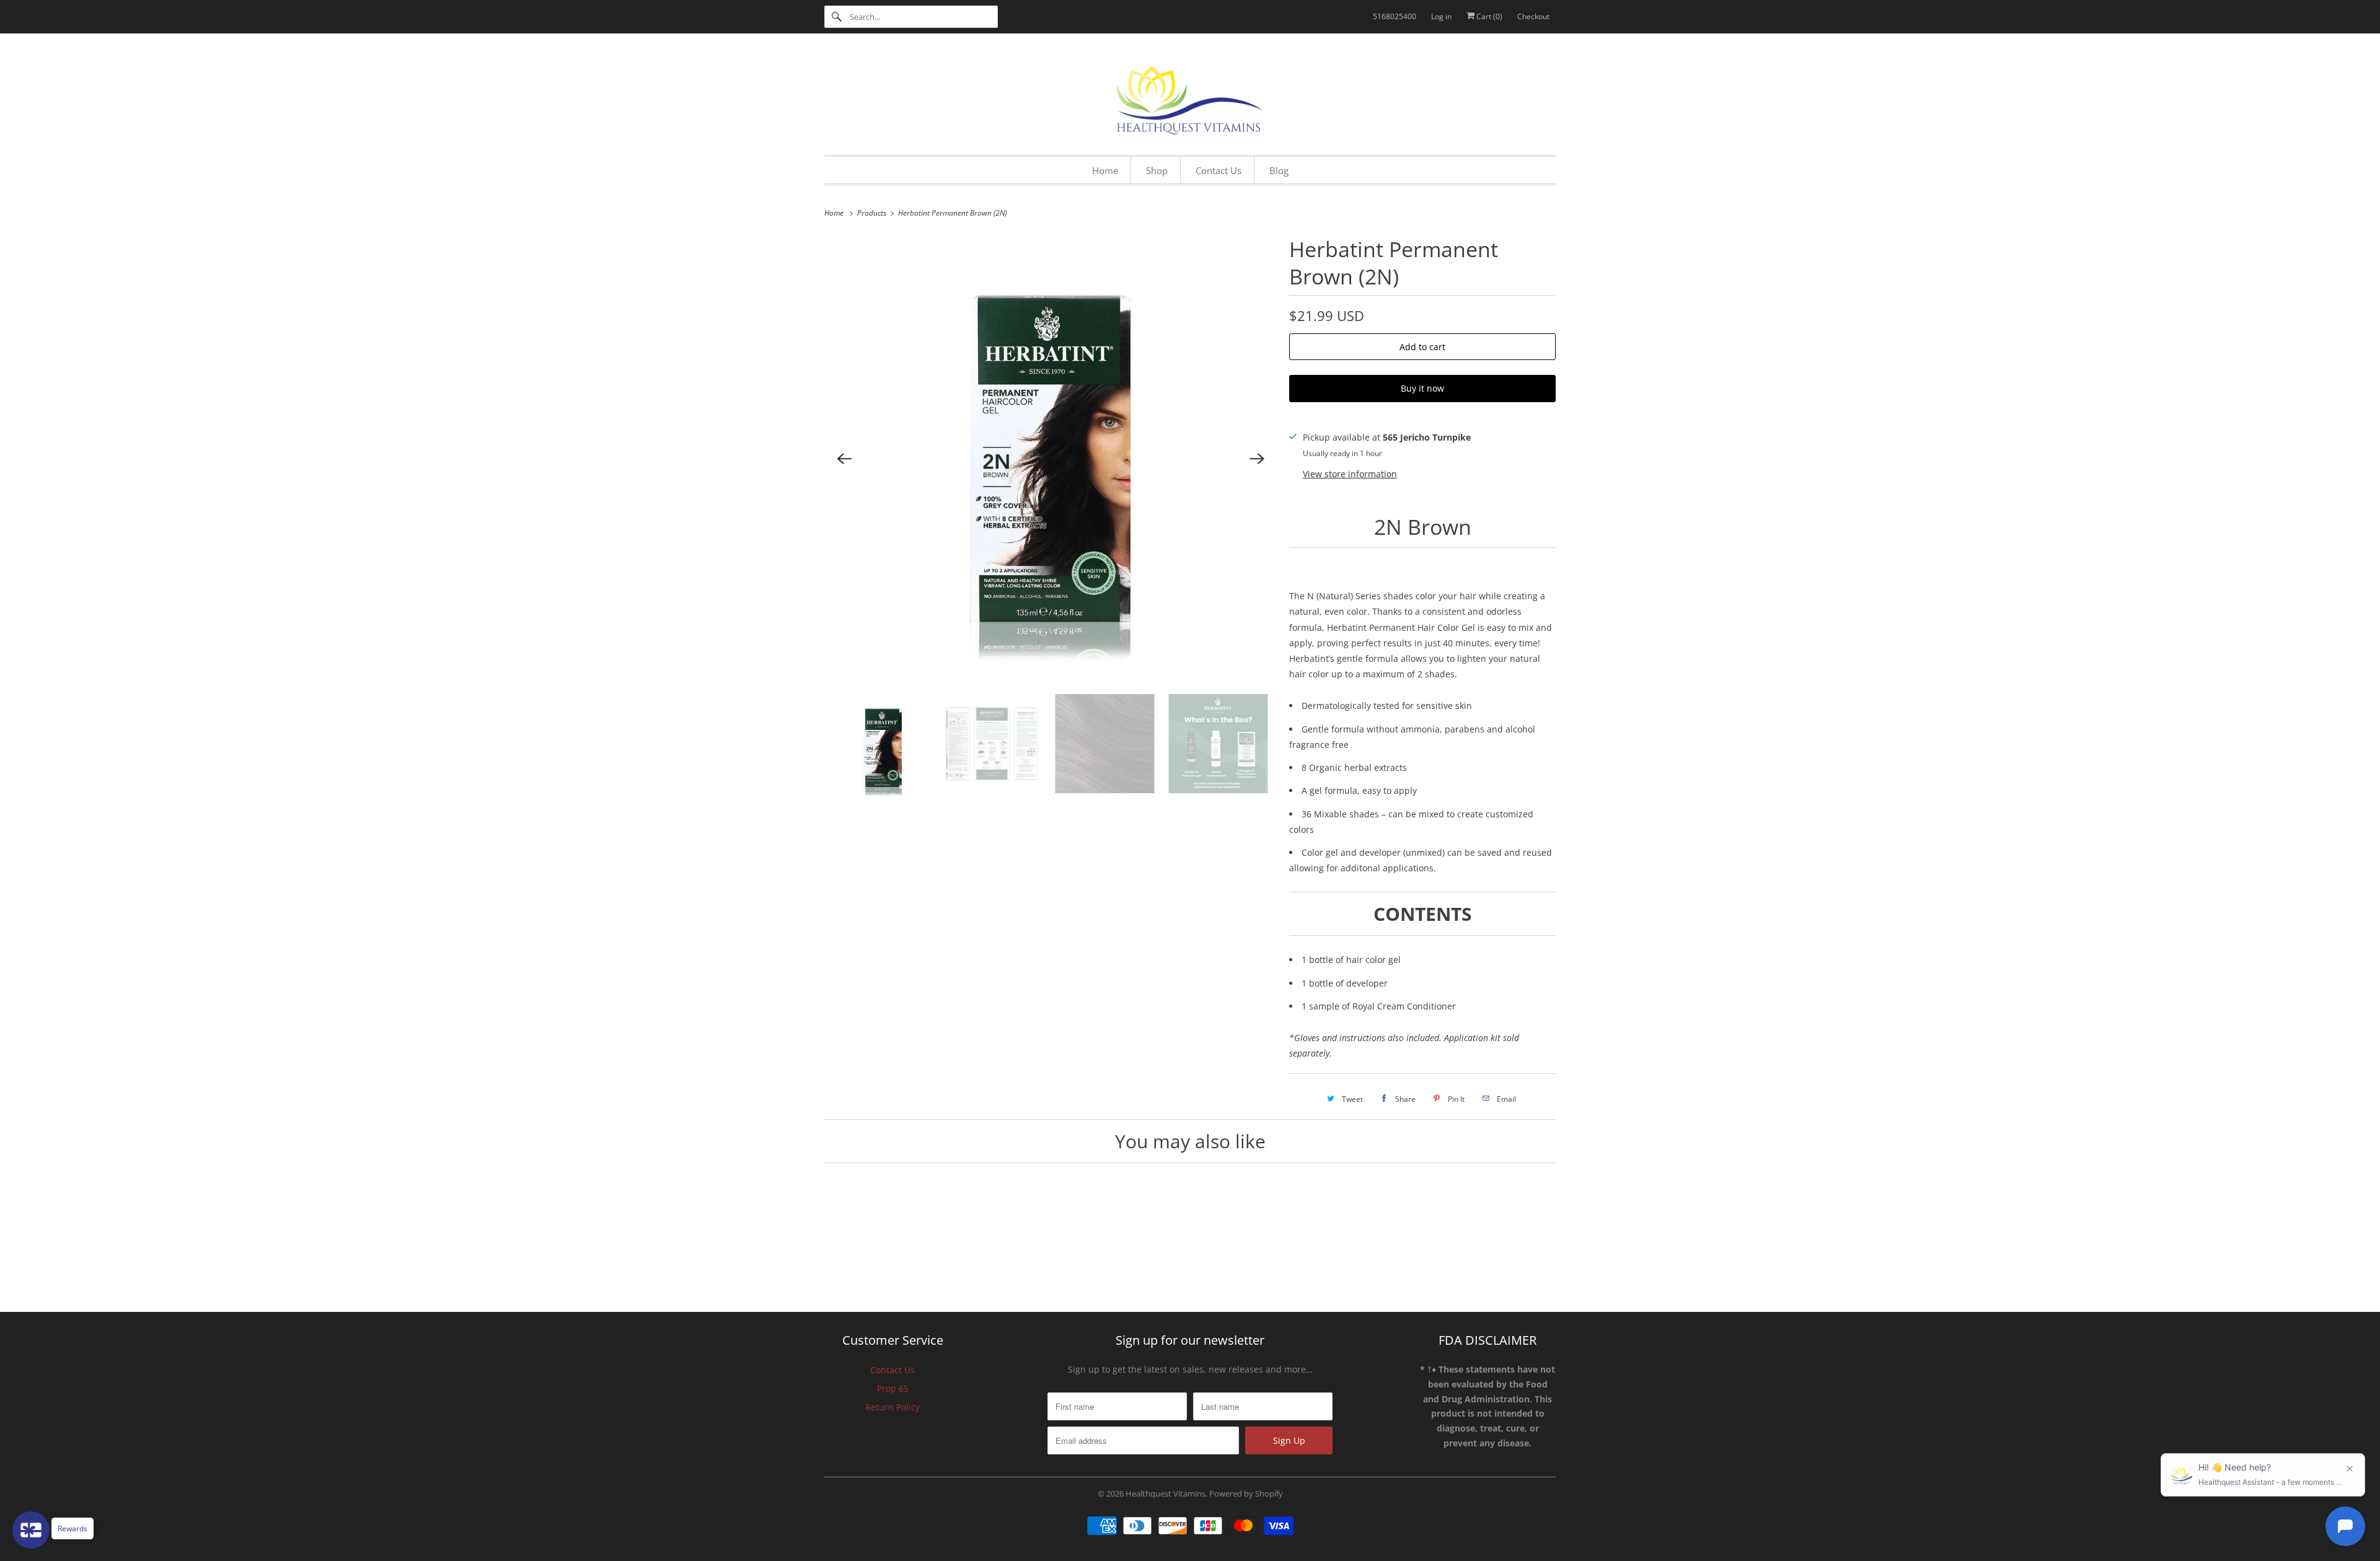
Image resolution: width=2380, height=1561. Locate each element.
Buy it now (1422, 388)
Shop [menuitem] (1157, 170)
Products (873, 213)
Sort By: (1432, 1433)
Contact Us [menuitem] (1219, 170)
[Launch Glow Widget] (31, 1530)
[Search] (837, 17)
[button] (1075, 1295)
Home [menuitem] (1105, 170)
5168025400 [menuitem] (1395, 16)
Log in (1441, 16)
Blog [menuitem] (1279, 170)
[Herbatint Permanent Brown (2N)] (1051, 459)
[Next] (1257, 459)
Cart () (1488, 16)
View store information (1350, 474)
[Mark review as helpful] (1517, 1526)
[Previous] (844, 459)
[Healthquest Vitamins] (1190, 97)
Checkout (1533, 16)
